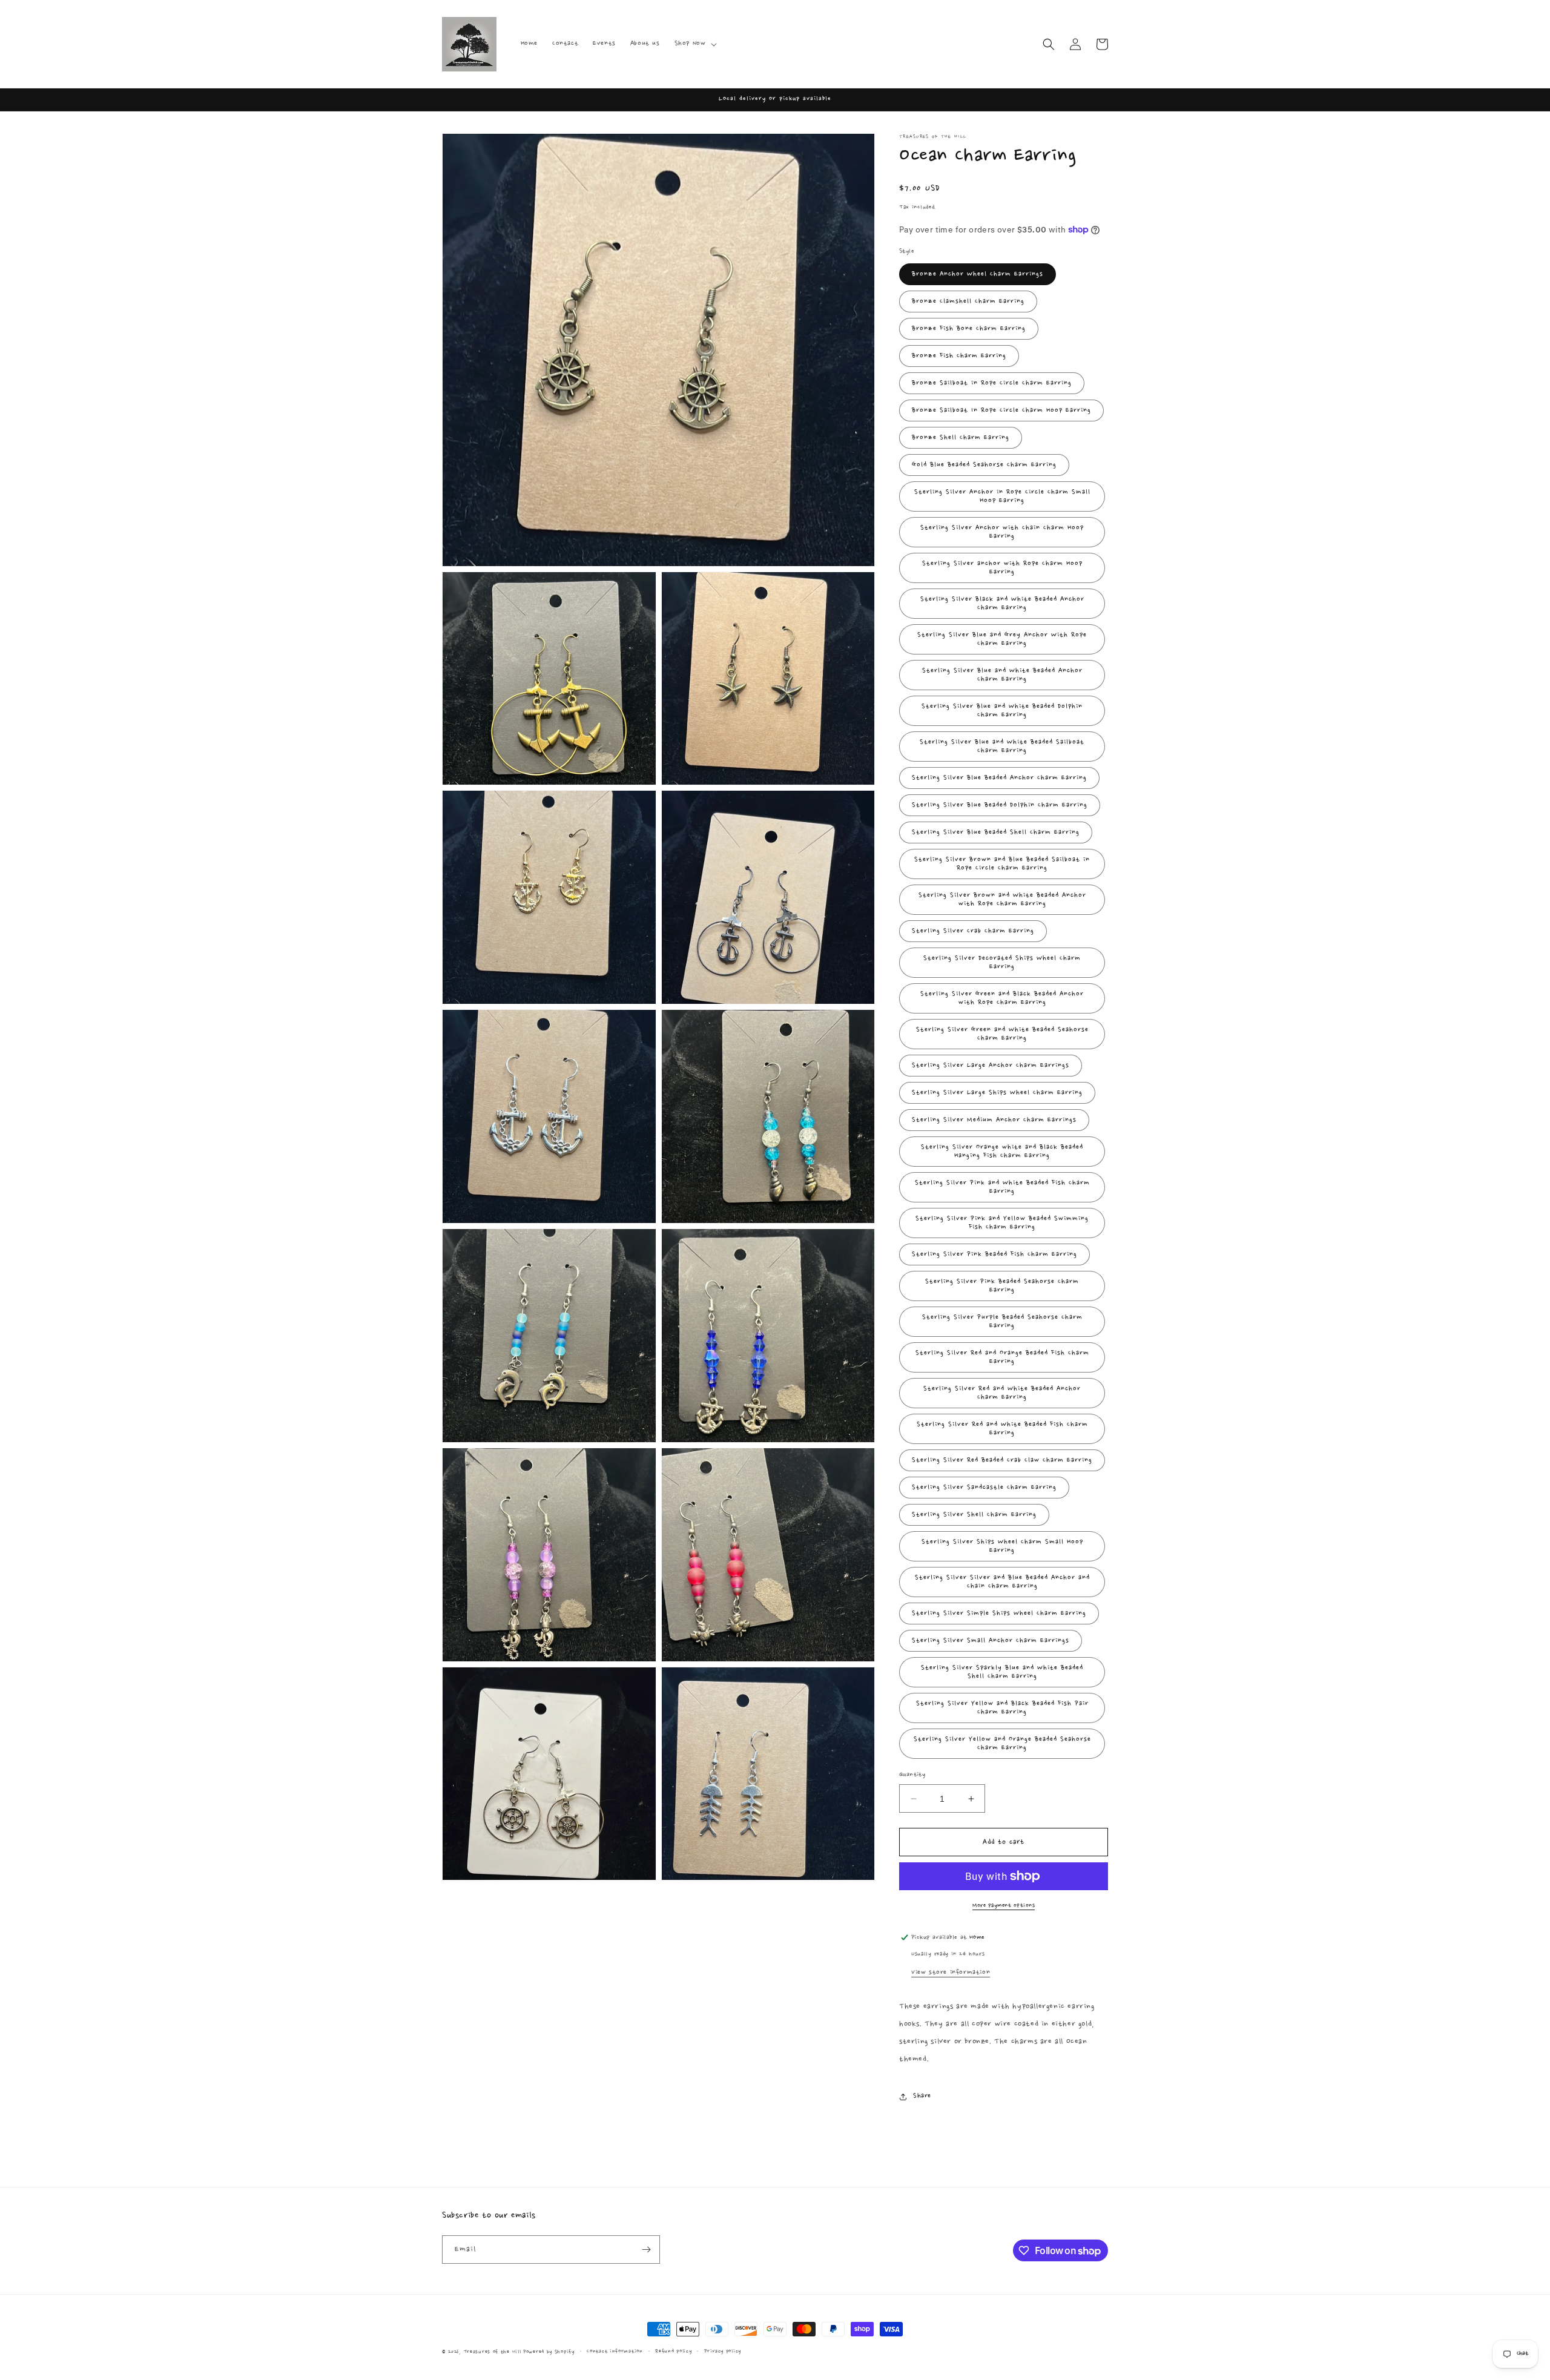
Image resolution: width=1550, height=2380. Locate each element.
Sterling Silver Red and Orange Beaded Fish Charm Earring (1002, 1357)
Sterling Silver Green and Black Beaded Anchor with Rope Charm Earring (1002, 998)
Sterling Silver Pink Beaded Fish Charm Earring (994, 1254)
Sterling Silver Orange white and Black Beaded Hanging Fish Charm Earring (1002, 1152)
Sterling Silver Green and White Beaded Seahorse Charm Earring (1002, 1034)
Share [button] (922, 2096)
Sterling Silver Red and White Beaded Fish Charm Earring (1002, 1429)
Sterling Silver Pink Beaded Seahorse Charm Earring (1002, 1286)
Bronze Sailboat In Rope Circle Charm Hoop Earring (1001, 410)
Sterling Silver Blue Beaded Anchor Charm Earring (999, 778)
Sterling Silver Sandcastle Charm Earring (984, 1488)
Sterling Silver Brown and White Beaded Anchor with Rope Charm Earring (1002, 900)
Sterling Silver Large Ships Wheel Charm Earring (997, 1093)
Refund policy (673, 2351)
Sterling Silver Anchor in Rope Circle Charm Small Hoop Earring (1002, 496)
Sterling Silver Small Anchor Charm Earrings (991, 1641)
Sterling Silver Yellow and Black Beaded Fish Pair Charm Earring (1002, 1708)
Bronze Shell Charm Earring (961, 438)
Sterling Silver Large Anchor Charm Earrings (991, 1066)
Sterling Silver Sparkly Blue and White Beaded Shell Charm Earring (1002, 1672)
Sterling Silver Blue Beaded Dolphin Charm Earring (1000, 805)
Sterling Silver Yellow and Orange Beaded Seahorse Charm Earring (1002, 1744)
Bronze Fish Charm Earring (959, 356)
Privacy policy (723, 2351)
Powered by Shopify (549, 2352)
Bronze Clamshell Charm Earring (968, 302)
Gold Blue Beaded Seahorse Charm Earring (984, 465)
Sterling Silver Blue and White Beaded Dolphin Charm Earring (1002, 711)
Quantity (912, 1775)
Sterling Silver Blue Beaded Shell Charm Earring (996, 832)
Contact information (615, 2351)
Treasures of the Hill (493, 2352)
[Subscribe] (646, 2250)
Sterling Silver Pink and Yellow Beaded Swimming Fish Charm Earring (1002, 1223)
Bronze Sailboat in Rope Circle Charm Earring (992, 383)
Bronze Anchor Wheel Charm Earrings (978, 274)
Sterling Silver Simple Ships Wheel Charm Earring (999, 1614)
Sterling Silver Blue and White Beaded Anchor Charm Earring (1002, 675)
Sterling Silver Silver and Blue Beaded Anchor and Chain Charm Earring (1002, 1582)
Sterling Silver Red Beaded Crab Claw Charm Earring (1002, 1460)
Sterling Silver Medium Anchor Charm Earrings (994, 1120)
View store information (951, 1973)
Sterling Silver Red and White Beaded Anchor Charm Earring (1002, 1393)
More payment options (1004, 1905)
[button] (695, 44)
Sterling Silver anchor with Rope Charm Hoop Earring (1002, 568)
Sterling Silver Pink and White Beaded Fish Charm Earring (1002, 1187)
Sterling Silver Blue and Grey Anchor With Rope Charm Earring (1002, 639)
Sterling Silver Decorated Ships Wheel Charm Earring (1002, 963)
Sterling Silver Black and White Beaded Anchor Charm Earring (1002, 604)
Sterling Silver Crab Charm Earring (973, 931)
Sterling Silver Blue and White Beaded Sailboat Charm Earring (1002, 747)
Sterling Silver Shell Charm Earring (974, 1515)
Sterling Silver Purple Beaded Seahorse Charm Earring (1002, 1322)
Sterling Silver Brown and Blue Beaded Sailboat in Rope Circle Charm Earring (1002, 864)
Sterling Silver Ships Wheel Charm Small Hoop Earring (1002, 1546)
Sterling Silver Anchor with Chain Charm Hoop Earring (1002, 532)
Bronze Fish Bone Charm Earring (969, 329)
